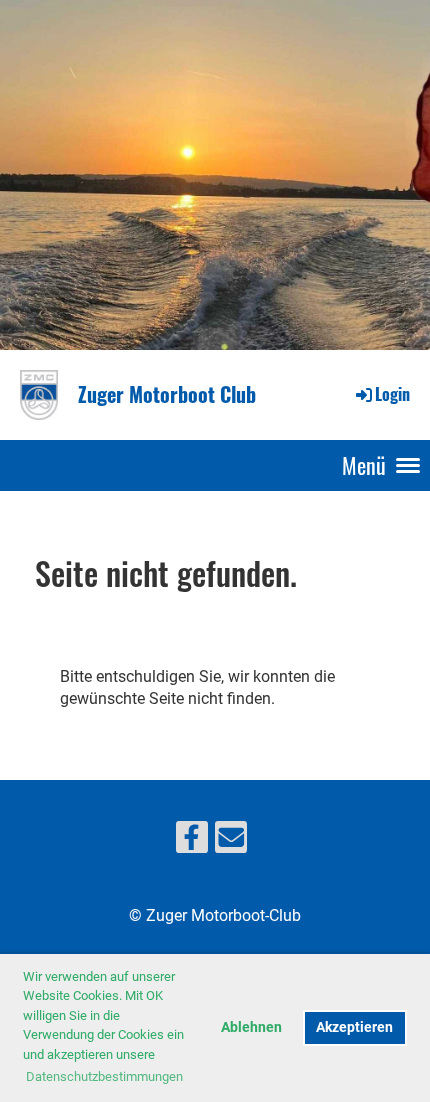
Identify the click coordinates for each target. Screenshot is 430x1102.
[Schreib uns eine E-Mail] (231, 842)
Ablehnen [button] (251, 1027)
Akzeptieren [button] (354, 1027)
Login (392, 394)
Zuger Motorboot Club (167, 394)
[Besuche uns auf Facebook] (192, 842)
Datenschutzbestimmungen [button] (104, 1076)
